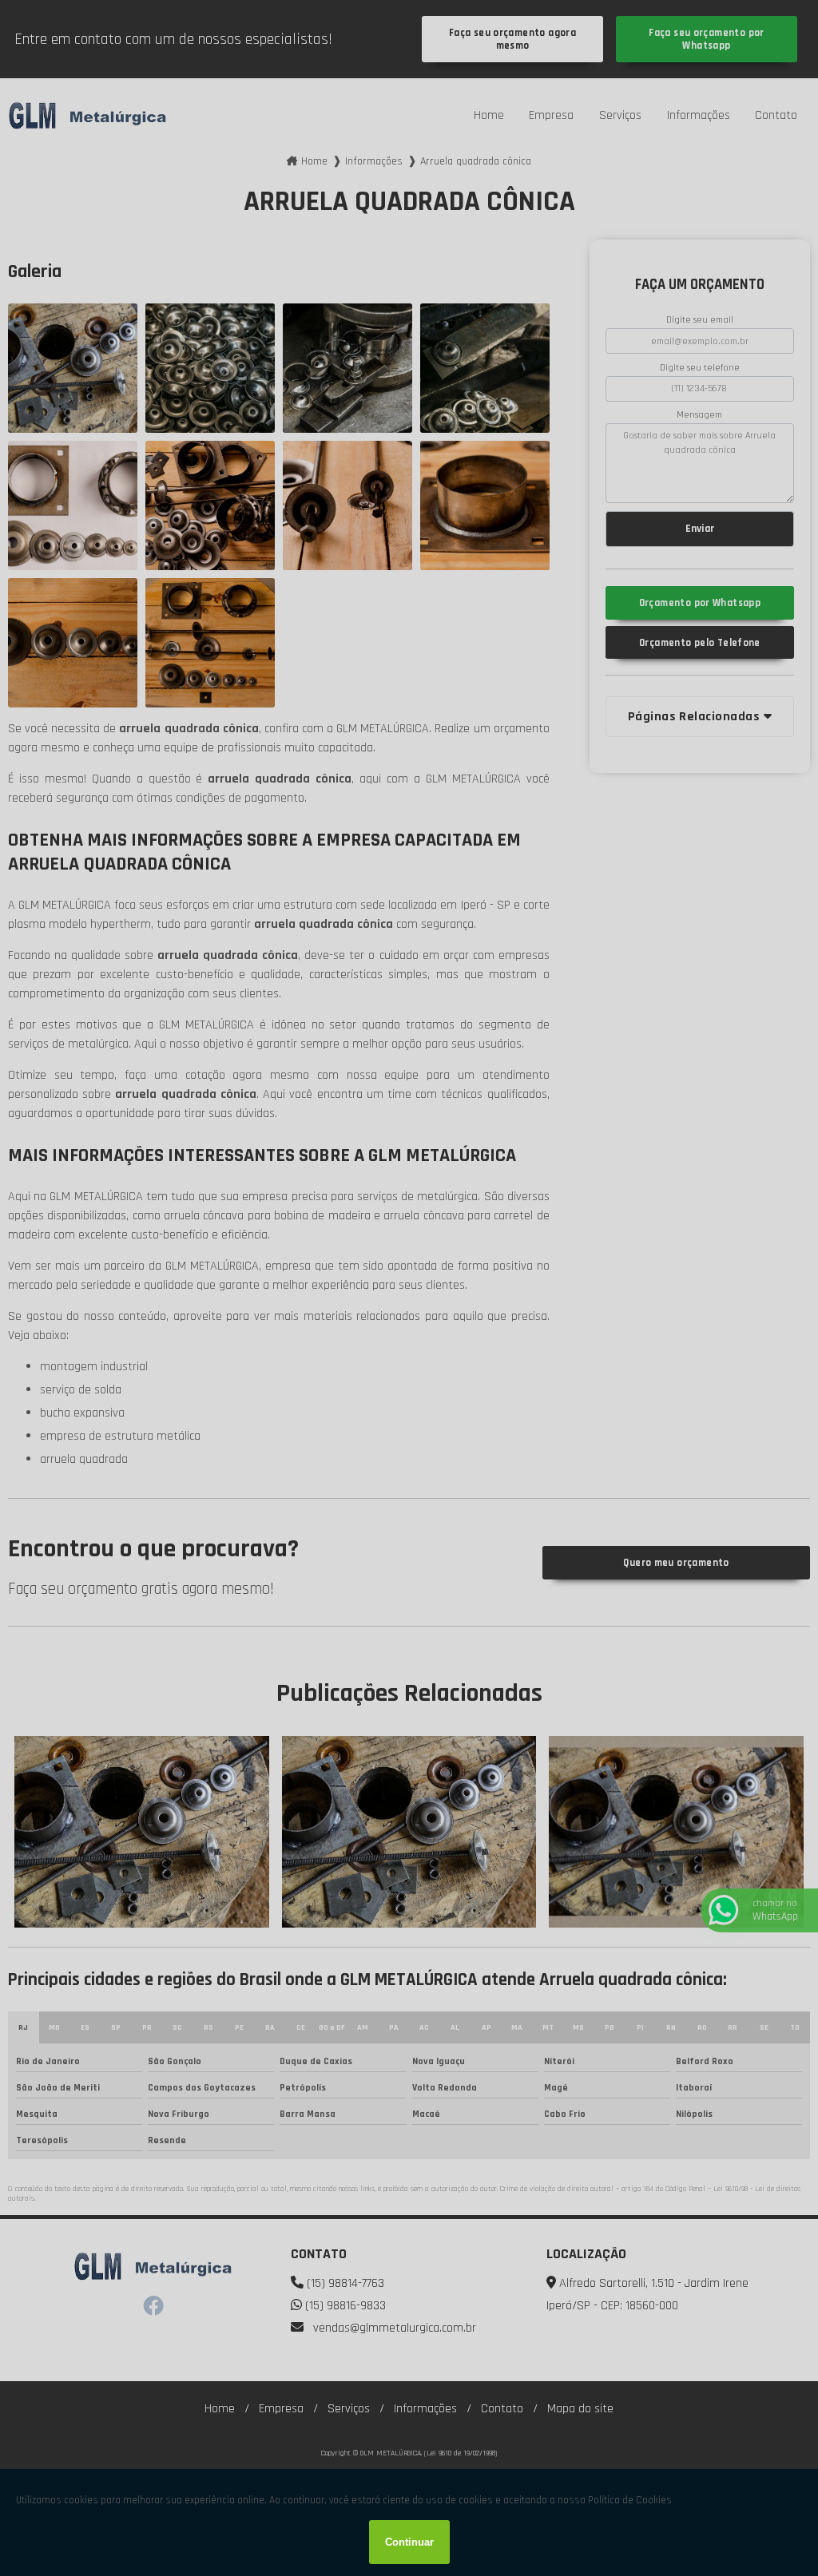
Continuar (409, 2542)
